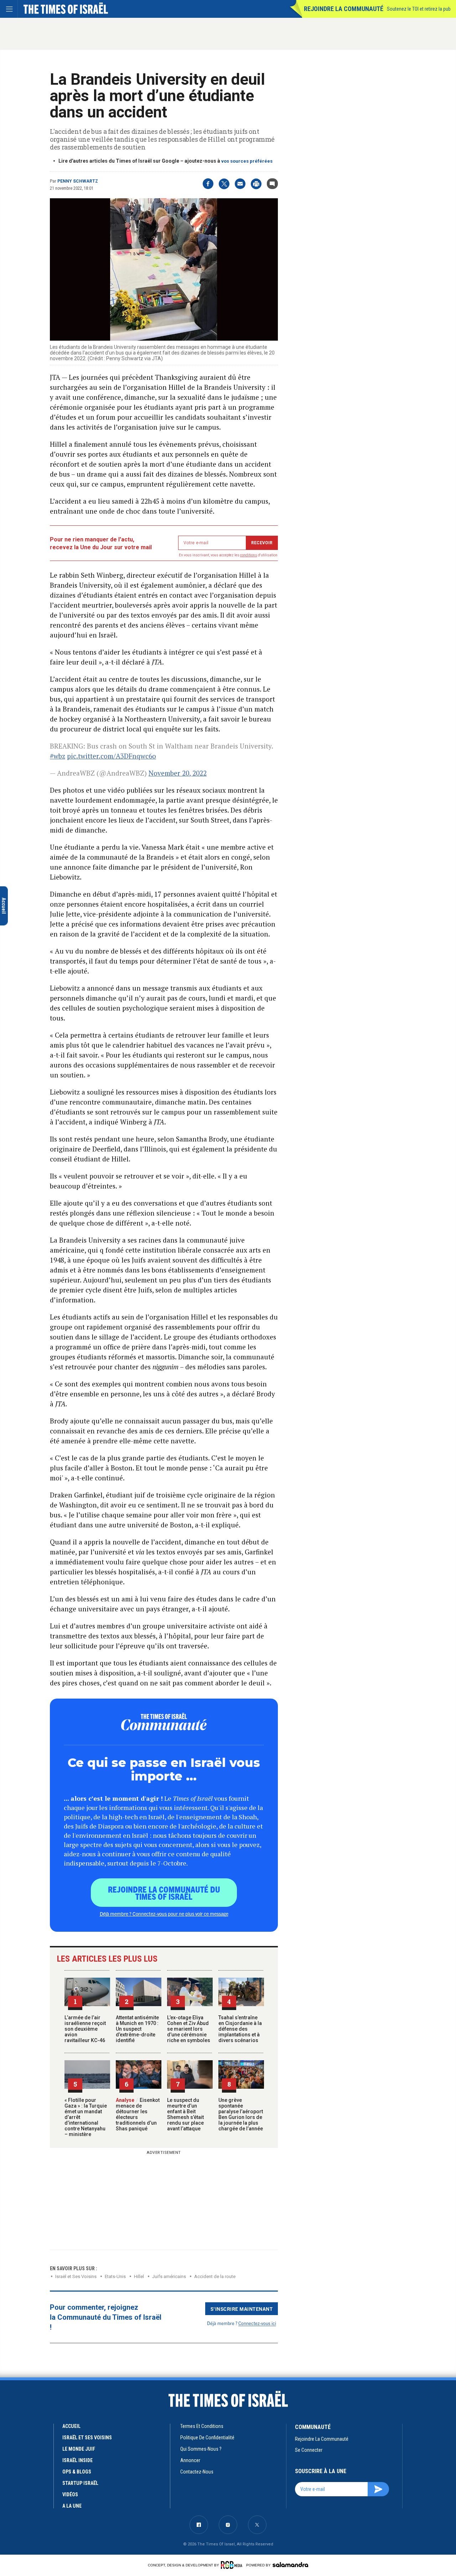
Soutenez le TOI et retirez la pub (419, 9)
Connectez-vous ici (257, 2323)
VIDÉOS (70, 2494)
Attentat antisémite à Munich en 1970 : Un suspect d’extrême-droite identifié (137, 2029)
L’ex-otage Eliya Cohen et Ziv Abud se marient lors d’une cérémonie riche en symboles (189, 2029)
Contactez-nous (197, 2472)
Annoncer (190, 2460)
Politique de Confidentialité (207, 2438)
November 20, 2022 (178, 773)
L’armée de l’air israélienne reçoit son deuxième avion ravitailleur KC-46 (85, 2029)
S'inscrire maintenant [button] (242, 2309)
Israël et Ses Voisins (76, 2276)
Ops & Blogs (77, 2472)
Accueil (71, 2426)
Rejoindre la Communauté (344, 9)
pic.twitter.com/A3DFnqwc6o (112, 756)
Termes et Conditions (202, 2426)
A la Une (72, 2506)
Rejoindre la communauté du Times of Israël (164, 1893)
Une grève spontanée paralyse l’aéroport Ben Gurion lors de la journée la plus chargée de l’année (241, 2114)
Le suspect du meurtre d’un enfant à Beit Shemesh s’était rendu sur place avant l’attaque (185, 2114)
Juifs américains (169, 2276)
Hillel (139, 2276)
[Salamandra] (290, 2565)
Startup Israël (80, 2483)
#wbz (58, 756)
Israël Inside (77, 2460)
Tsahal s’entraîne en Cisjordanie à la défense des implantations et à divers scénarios (240, 2029)
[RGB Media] (233, 2565)
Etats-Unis (115, 2276)
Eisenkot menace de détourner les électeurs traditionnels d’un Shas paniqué (138, 2114)
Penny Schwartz (78, 181)
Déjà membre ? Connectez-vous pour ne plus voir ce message (164, 1914)
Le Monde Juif (79, 2449)
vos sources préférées (247, 161)
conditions (249, 555)
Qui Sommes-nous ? (201, 2449)
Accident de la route (215, 2276)
